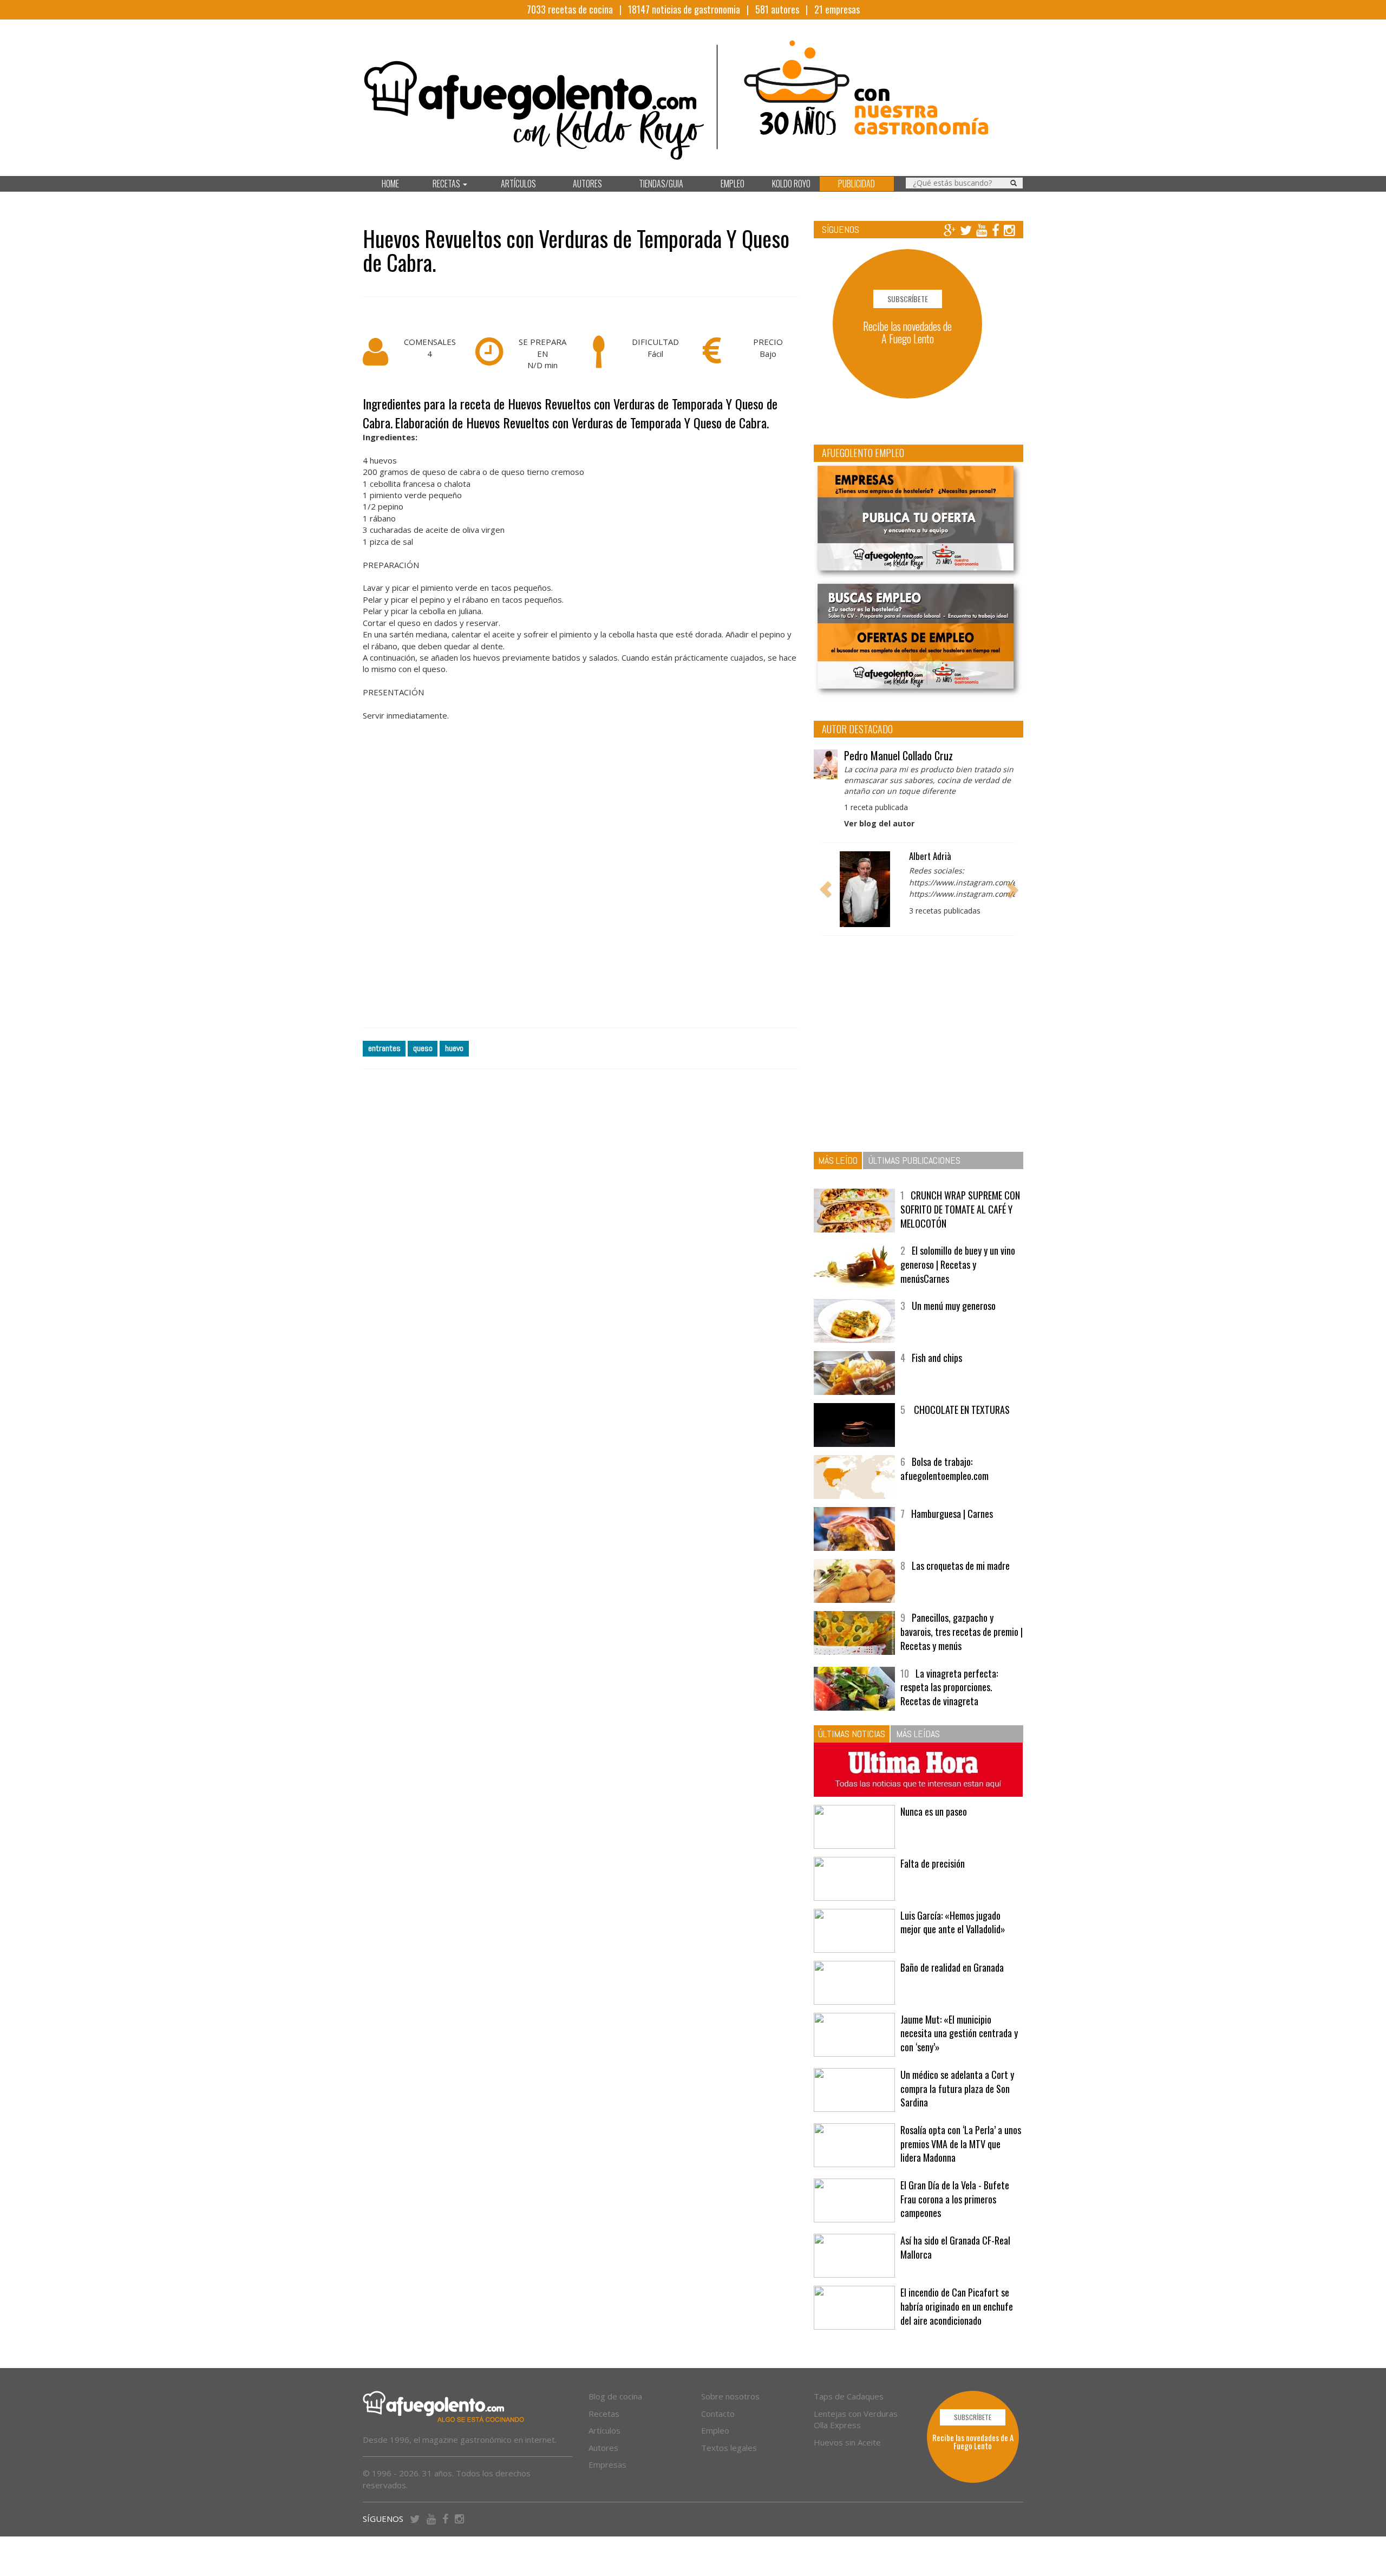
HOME (390, 184)
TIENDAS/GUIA (661, 184)
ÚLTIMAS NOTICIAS (852, 1734)
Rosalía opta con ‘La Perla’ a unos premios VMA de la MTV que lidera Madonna (961, 2144)
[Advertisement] (580, 887)
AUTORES (587, 184)
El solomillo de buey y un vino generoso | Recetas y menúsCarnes (958, 1264)
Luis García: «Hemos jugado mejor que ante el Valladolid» (953, 1922)
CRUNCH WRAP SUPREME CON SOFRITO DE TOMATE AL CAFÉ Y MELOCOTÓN (960, 1209)
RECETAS (447, 184)
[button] (826, 889)
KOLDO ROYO (791, 184)
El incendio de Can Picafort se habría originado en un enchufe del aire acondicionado (957, 2306)
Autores (603, 2448)
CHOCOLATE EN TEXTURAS (961, 1410)
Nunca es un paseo (934, 1811)
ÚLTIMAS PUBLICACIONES (914, 1160)
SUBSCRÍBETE (908, 299)
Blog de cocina (615, 2396)
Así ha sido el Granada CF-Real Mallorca (955, 2247)
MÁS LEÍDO (838, 1160)
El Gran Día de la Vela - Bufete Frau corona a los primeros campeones (955, 2199)
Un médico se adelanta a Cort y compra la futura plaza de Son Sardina (957, 2088)
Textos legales (729, 2448)
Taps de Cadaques (849, 2396)
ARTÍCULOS (518, 184)
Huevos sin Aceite (847, 2442)
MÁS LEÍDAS (918, 1734)
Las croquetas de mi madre (961, 1566)
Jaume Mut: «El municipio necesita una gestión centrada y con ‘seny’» (959, 2033)
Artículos (604, 2430)
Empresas (607, 2464)
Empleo (715, 2430)
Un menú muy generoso (954, 1306)
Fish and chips (937, 1358)
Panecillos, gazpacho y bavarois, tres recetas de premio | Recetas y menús (962, 1631)
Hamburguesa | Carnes (952, 1514)
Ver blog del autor (879, 823)
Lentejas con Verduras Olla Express (856, 2419)
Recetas (604, 2414)
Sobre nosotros (730, 2396)
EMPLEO (733, 184)
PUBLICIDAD (857, 184)
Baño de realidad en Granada (952, 1967)
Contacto (718, 2414)
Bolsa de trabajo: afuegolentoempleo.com (944, 1469)
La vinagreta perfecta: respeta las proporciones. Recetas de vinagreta (949, 1687)
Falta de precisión (933, 1863)
